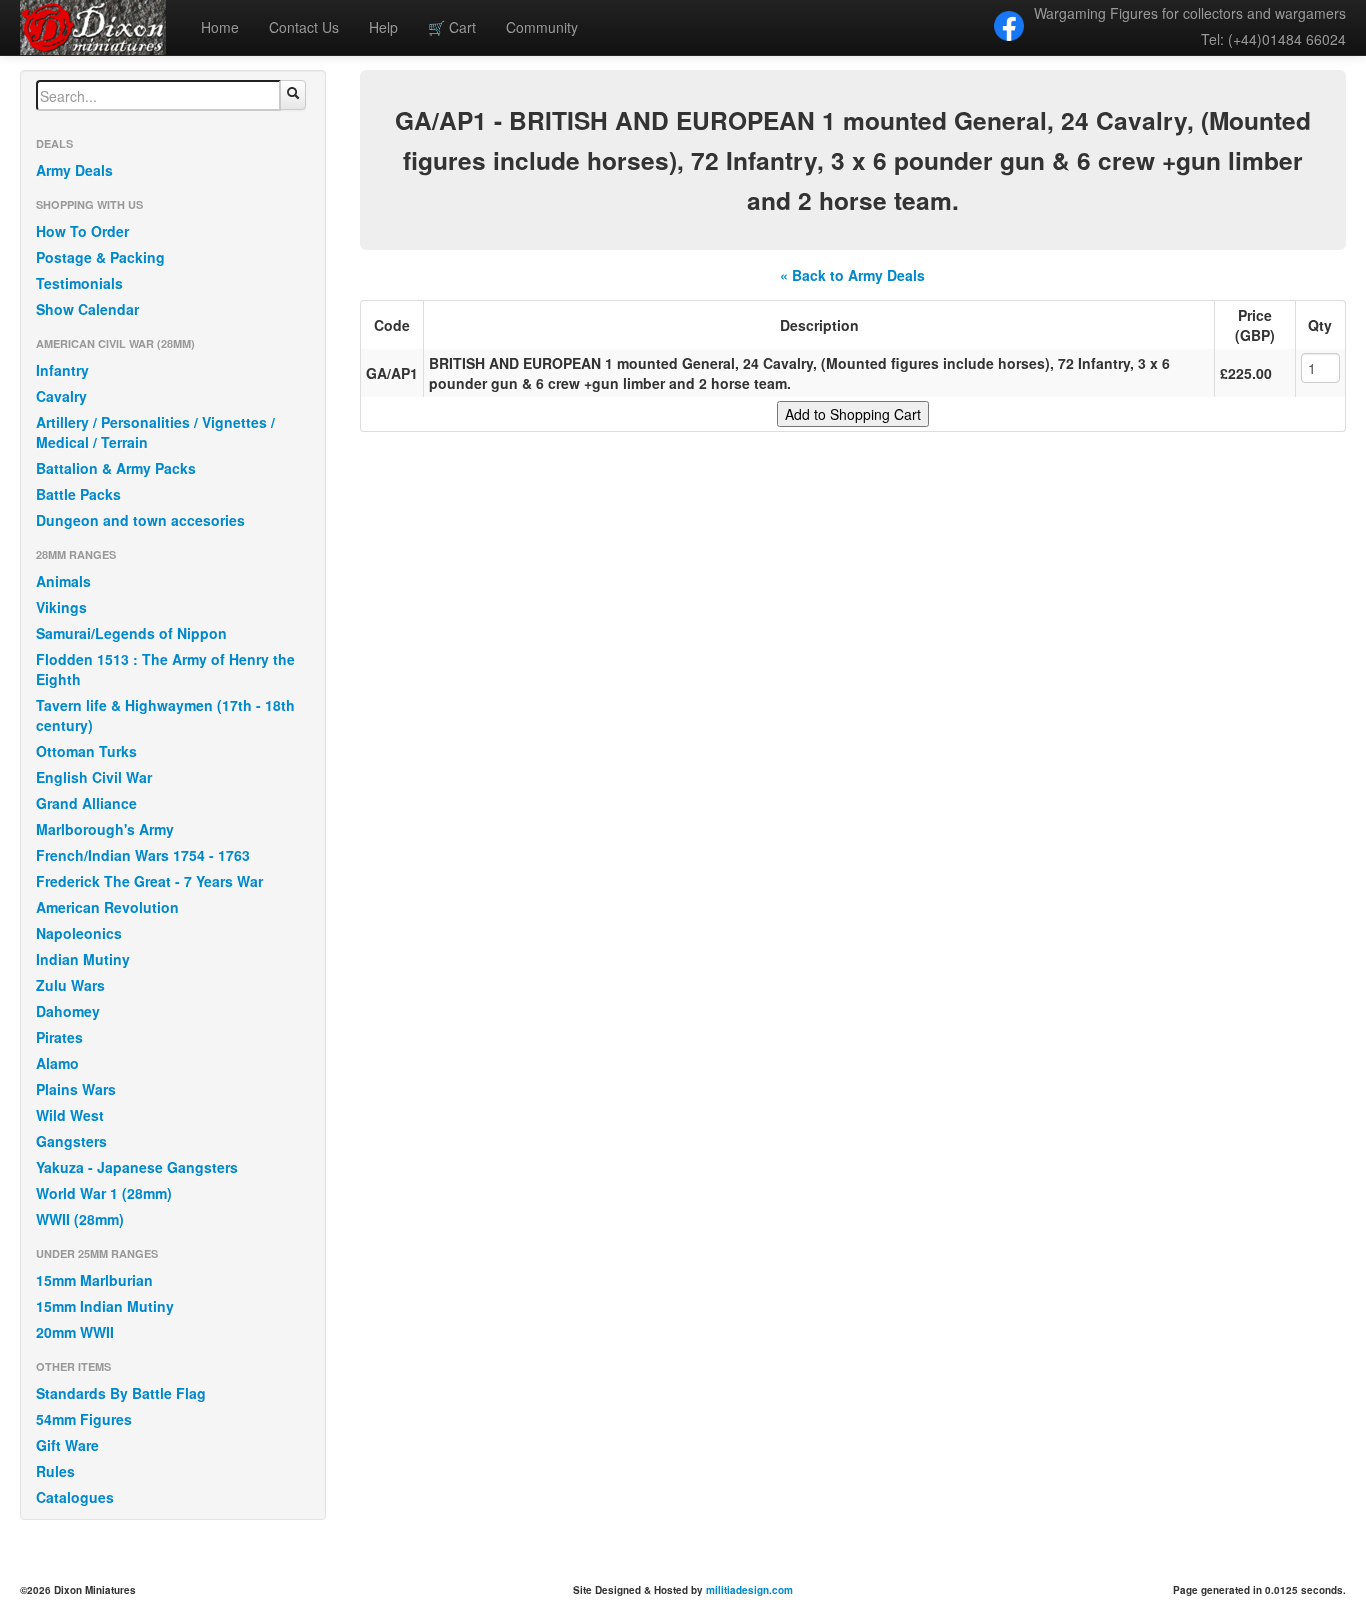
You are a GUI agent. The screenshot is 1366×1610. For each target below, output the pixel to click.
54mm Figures (84, 1419)
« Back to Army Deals (852, 275)
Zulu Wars (70, 985)
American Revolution (107, 907)
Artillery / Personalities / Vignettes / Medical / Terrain (155, 432)
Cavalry (61, 396)
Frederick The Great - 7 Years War (149, 881)
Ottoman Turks (86, 751)
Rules (55, 1471)
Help (383, 27)
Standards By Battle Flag (121, 1393)
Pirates (59, 1037)
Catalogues (75, 1497)
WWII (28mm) (80, 1219)
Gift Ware (67, 1445)
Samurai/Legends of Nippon (131, 633)
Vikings (61, 607)
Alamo (57, 1063)
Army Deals (74, 170)
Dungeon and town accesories (140, 520)
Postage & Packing (100, 257)
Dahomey (68, 1011)
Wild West (70, 1115)
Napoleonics (79, 933)
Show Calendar (87, 309)
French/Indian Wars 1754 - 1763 (143, 855)
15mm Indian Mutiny (105, 1306)
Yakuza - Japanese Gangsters (137, 1167)
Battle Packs (78, 494)
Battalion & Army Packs (116, 468)
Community (542, 27)
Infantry (62, 370)
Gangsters (71, 1141)
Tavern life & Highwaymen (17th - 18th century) (165, 715)
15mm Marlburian (94, 1280)
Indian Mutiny (83, 959)
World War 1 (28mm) (104, 1193)
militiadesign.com (749, 1590)
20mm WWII (75, 1332)
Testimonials (79, 283)
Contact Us (304, 27)
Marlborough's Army (105, 829)
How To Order (82, 231)
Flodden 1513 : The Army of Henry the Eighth (165, 669)
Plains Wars (76, 1089)
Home (220, 27)
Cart (452, 27)
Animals (63, 581)
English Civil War (94, 777)
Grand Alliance (86, 803)
